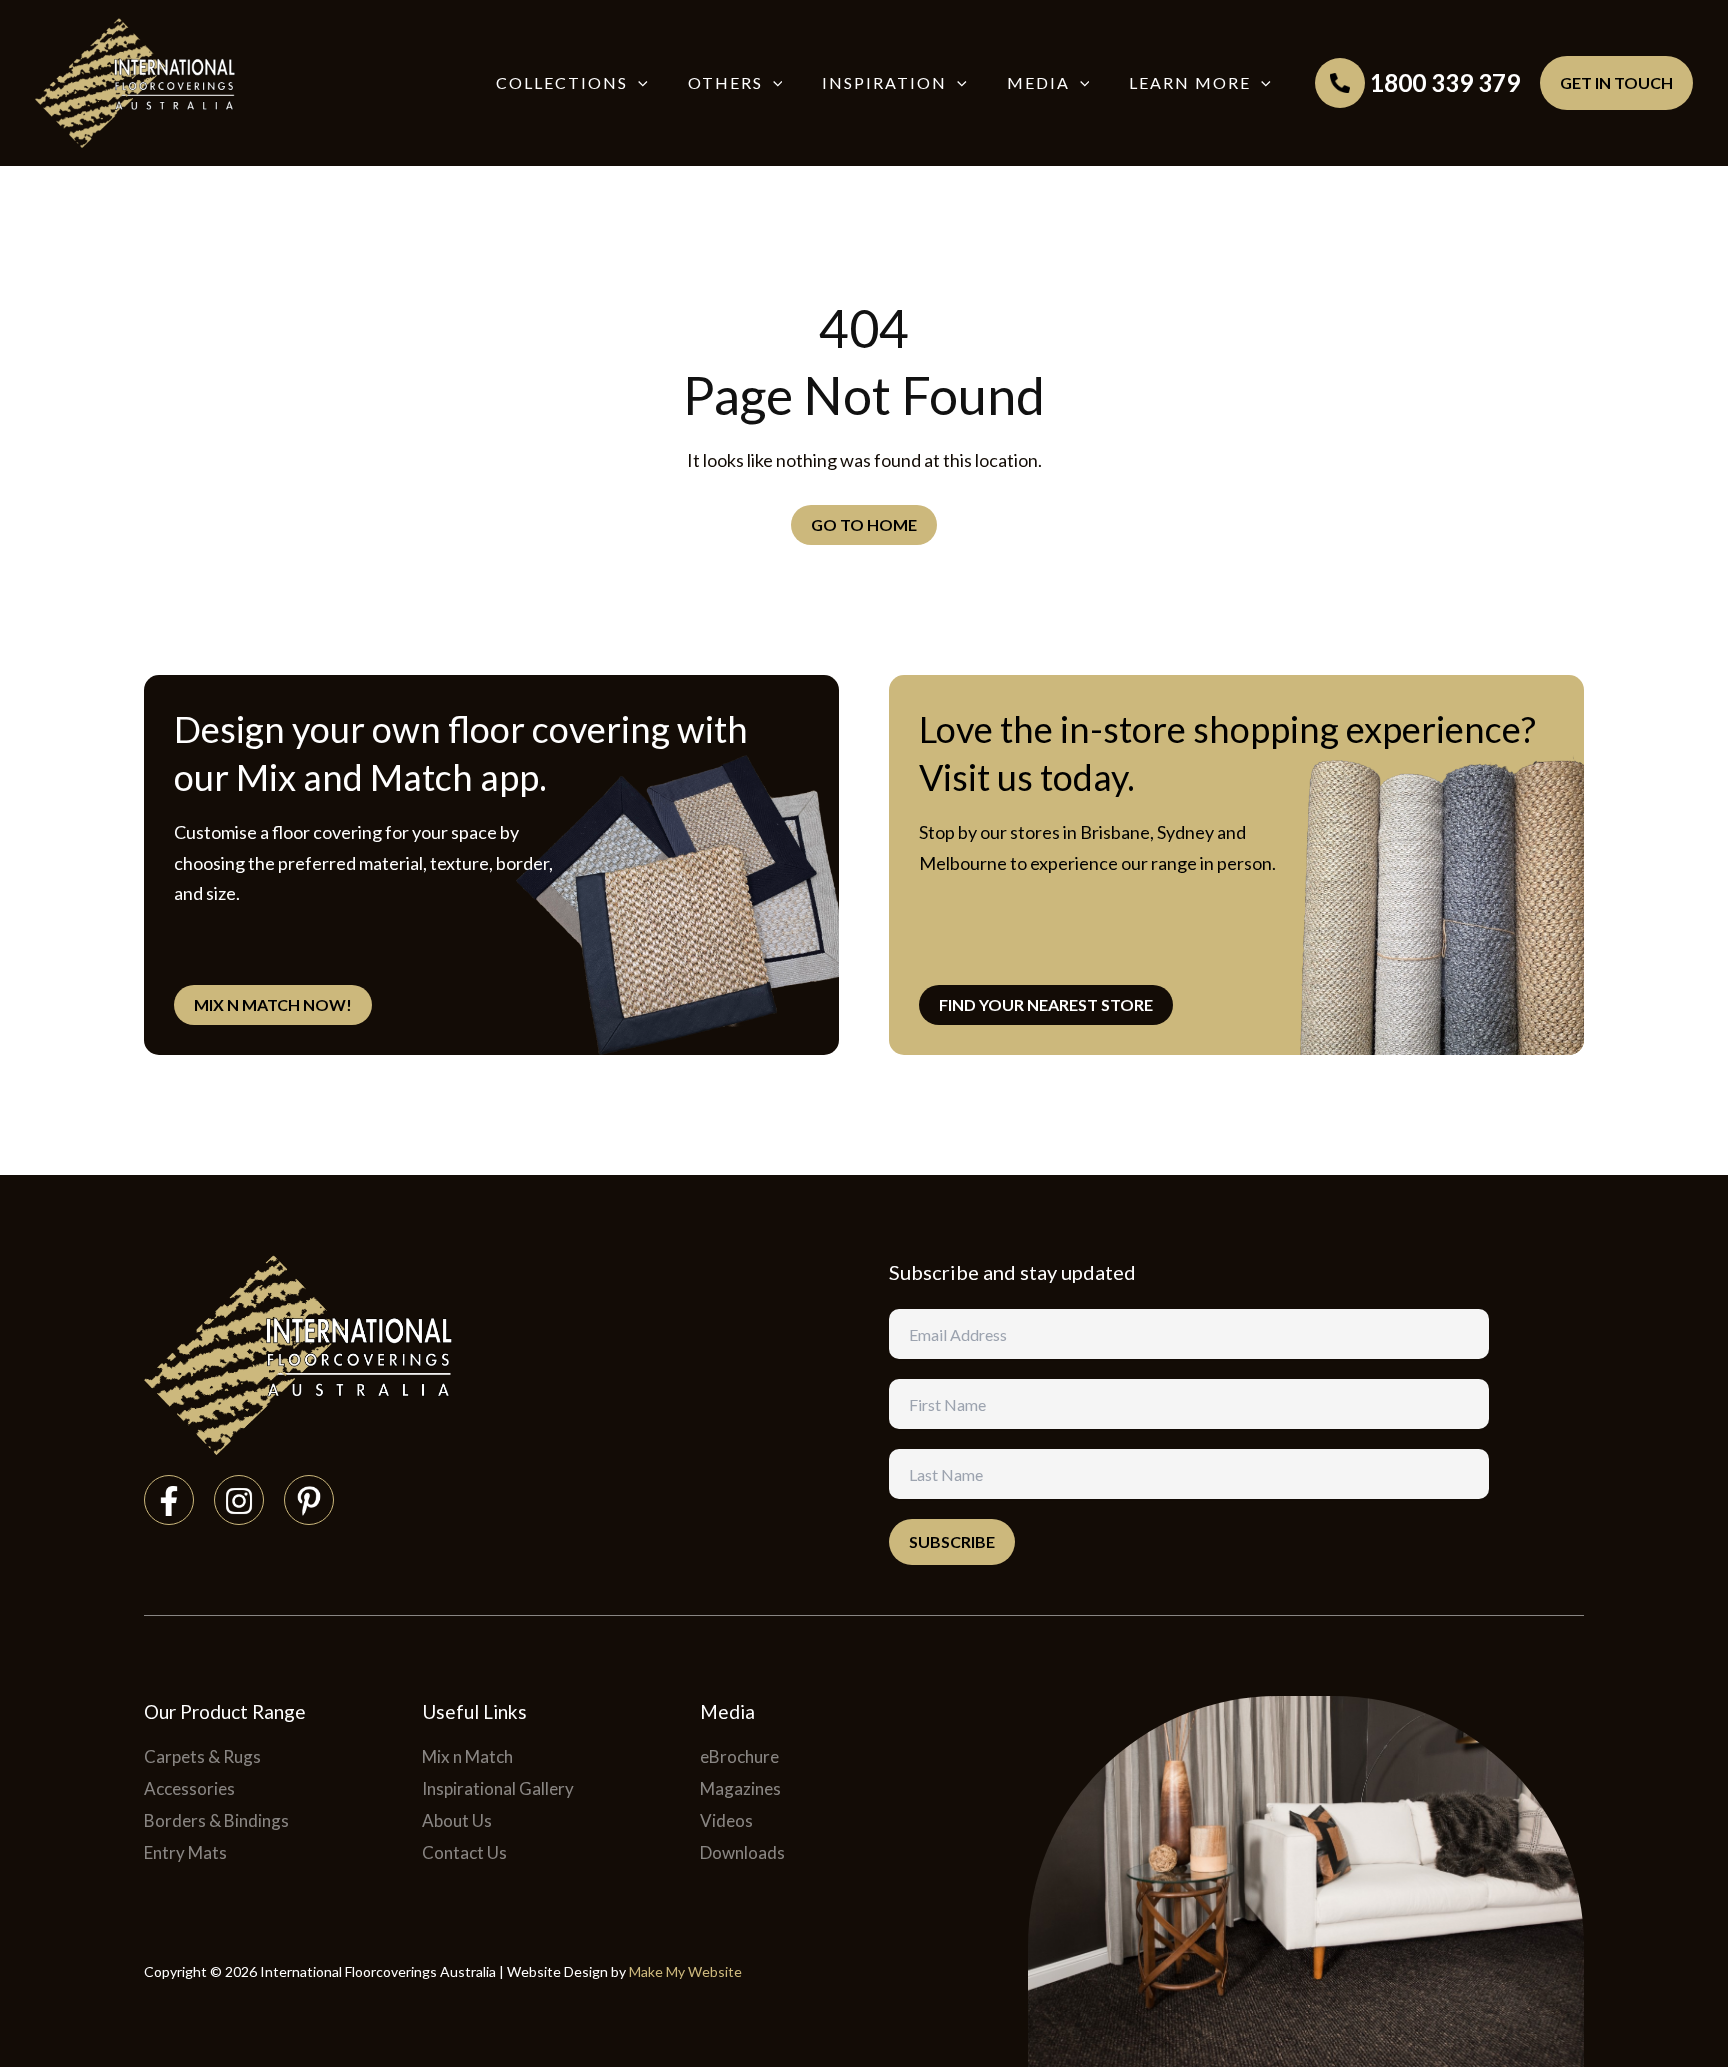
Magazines (740, 1788)
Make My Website (685, 1971)
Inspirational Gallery (498, 1788)
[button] (638, 83)
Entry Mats (185, 1852)
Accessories (189, 1788)
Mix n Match (467, 1756)
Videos (726, 1820)
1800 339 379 (1445, 82)
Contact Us (464, 1852)
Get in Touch (1616, 82)
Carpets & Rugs (202, 1756)
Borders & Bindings (216, 1820)
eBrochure (739, 1756)
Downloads (742, 1852)
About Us (457, 1820)
